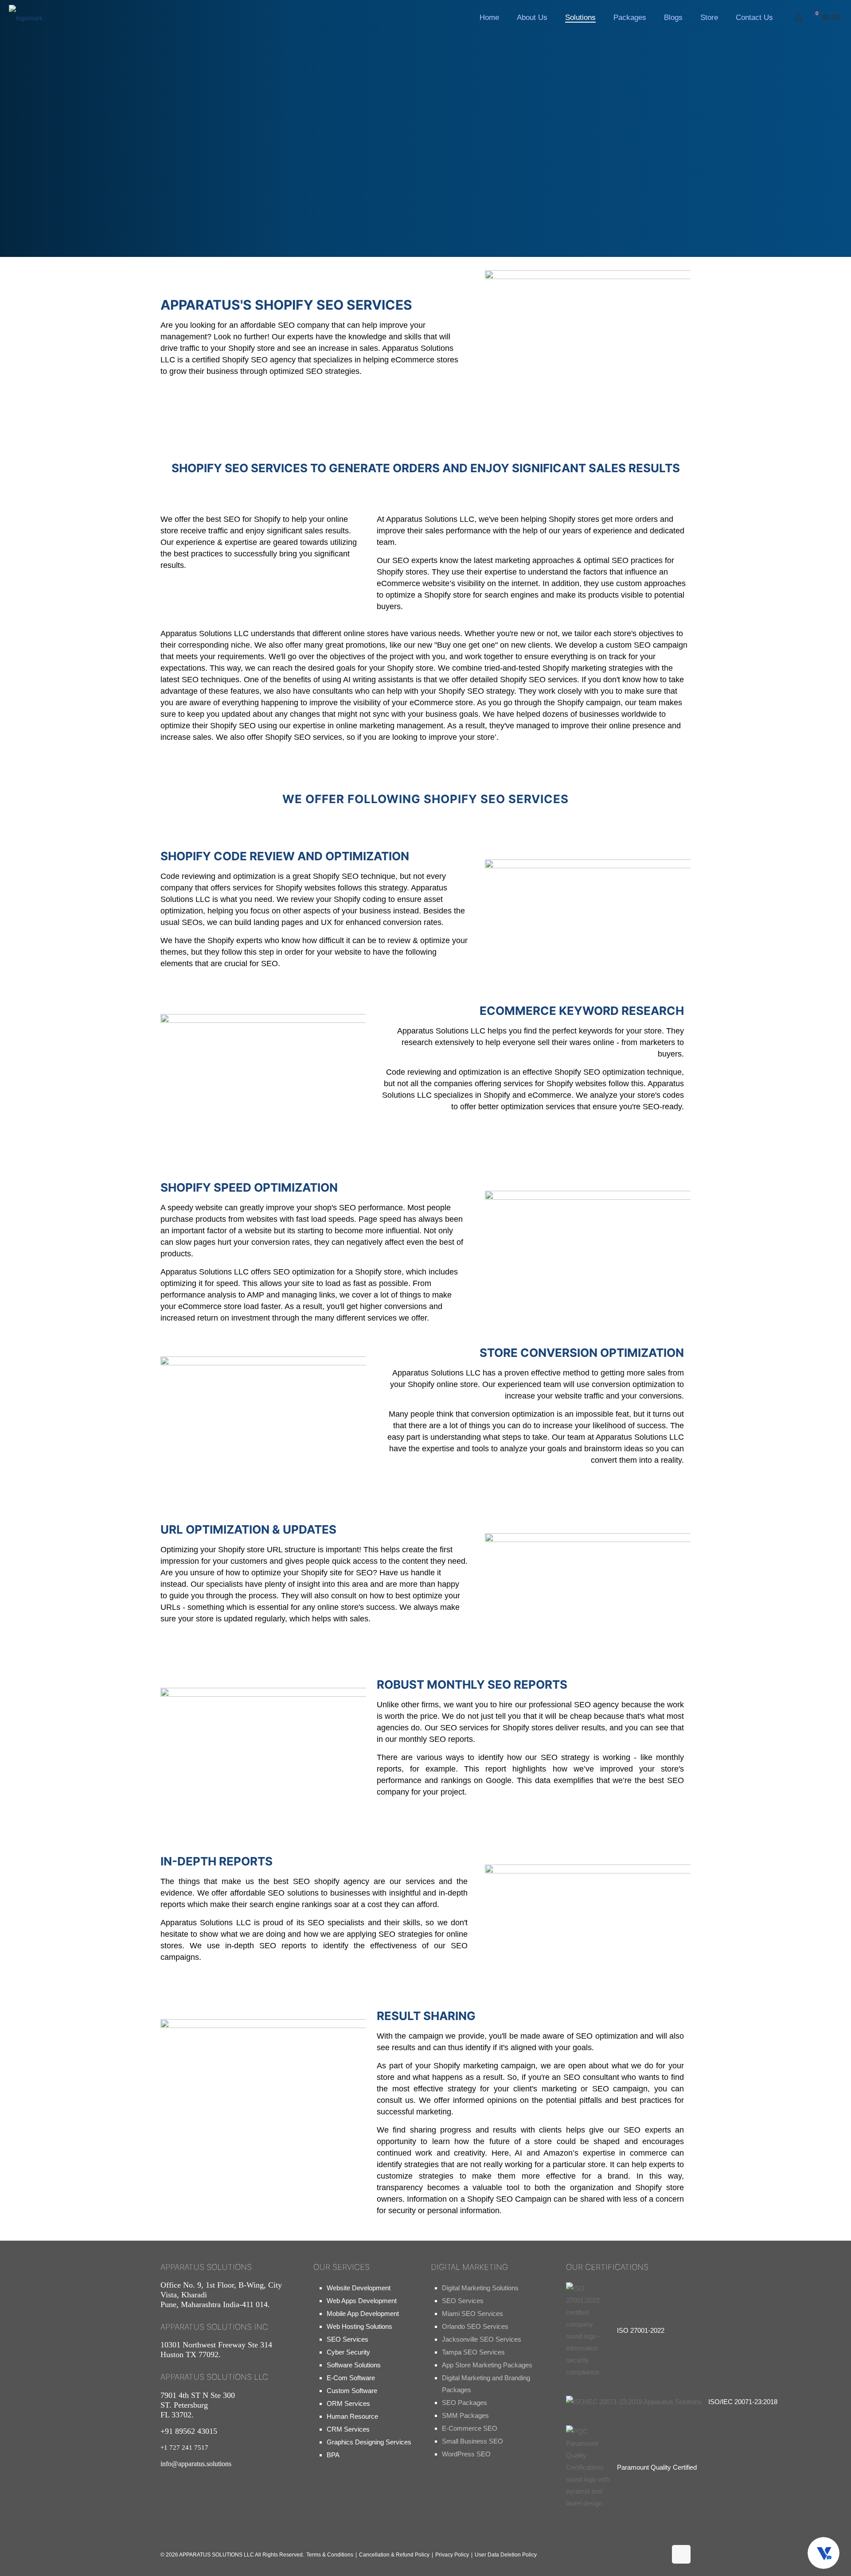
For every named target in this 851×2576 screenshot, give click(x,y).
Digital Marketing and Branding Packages (486, 2384)
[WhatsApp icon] (570, 2557)
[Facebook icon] (598, 2557)
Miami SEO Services (472, 2314)
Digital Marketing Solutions (480, 2288)
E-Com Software (351, 2378)
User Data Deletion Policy (506, 2555)
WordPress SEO (466, 2454)
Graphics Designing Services (369, 2442)
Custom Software (352, 2391)
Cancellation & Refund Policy (394, 2555)
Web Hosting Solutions (359, 2326)
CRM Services (348, 2429)
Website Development (359, 2288)
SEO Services (347, 2339)
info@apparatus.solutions (196, 2464)
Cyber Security (348, 2352)
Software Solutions (354, 2365)
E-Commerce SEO (470, 2428)
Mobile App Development (363, 2314)
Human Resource (352, 2416)
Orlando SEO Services (475, 2326)
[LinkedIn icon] (655, 2557)
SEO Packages (465, 2403)
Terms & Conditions (330, 2555)
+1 (184, 2448)
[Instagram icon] (626, 2557)
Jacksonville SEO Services (482, 2339)
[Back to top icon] (681, 2554)
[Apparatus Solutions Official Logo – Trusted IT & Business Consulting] (26, 18)
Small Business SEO (472, 2441)
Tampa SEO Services (473, 2352)
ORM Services (348, 2403)
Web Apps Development (362, 2301)
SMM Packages (465, 2415)
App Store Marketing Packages (487, 2365)
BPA (333, 2455)
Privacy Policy (452, 2555)
